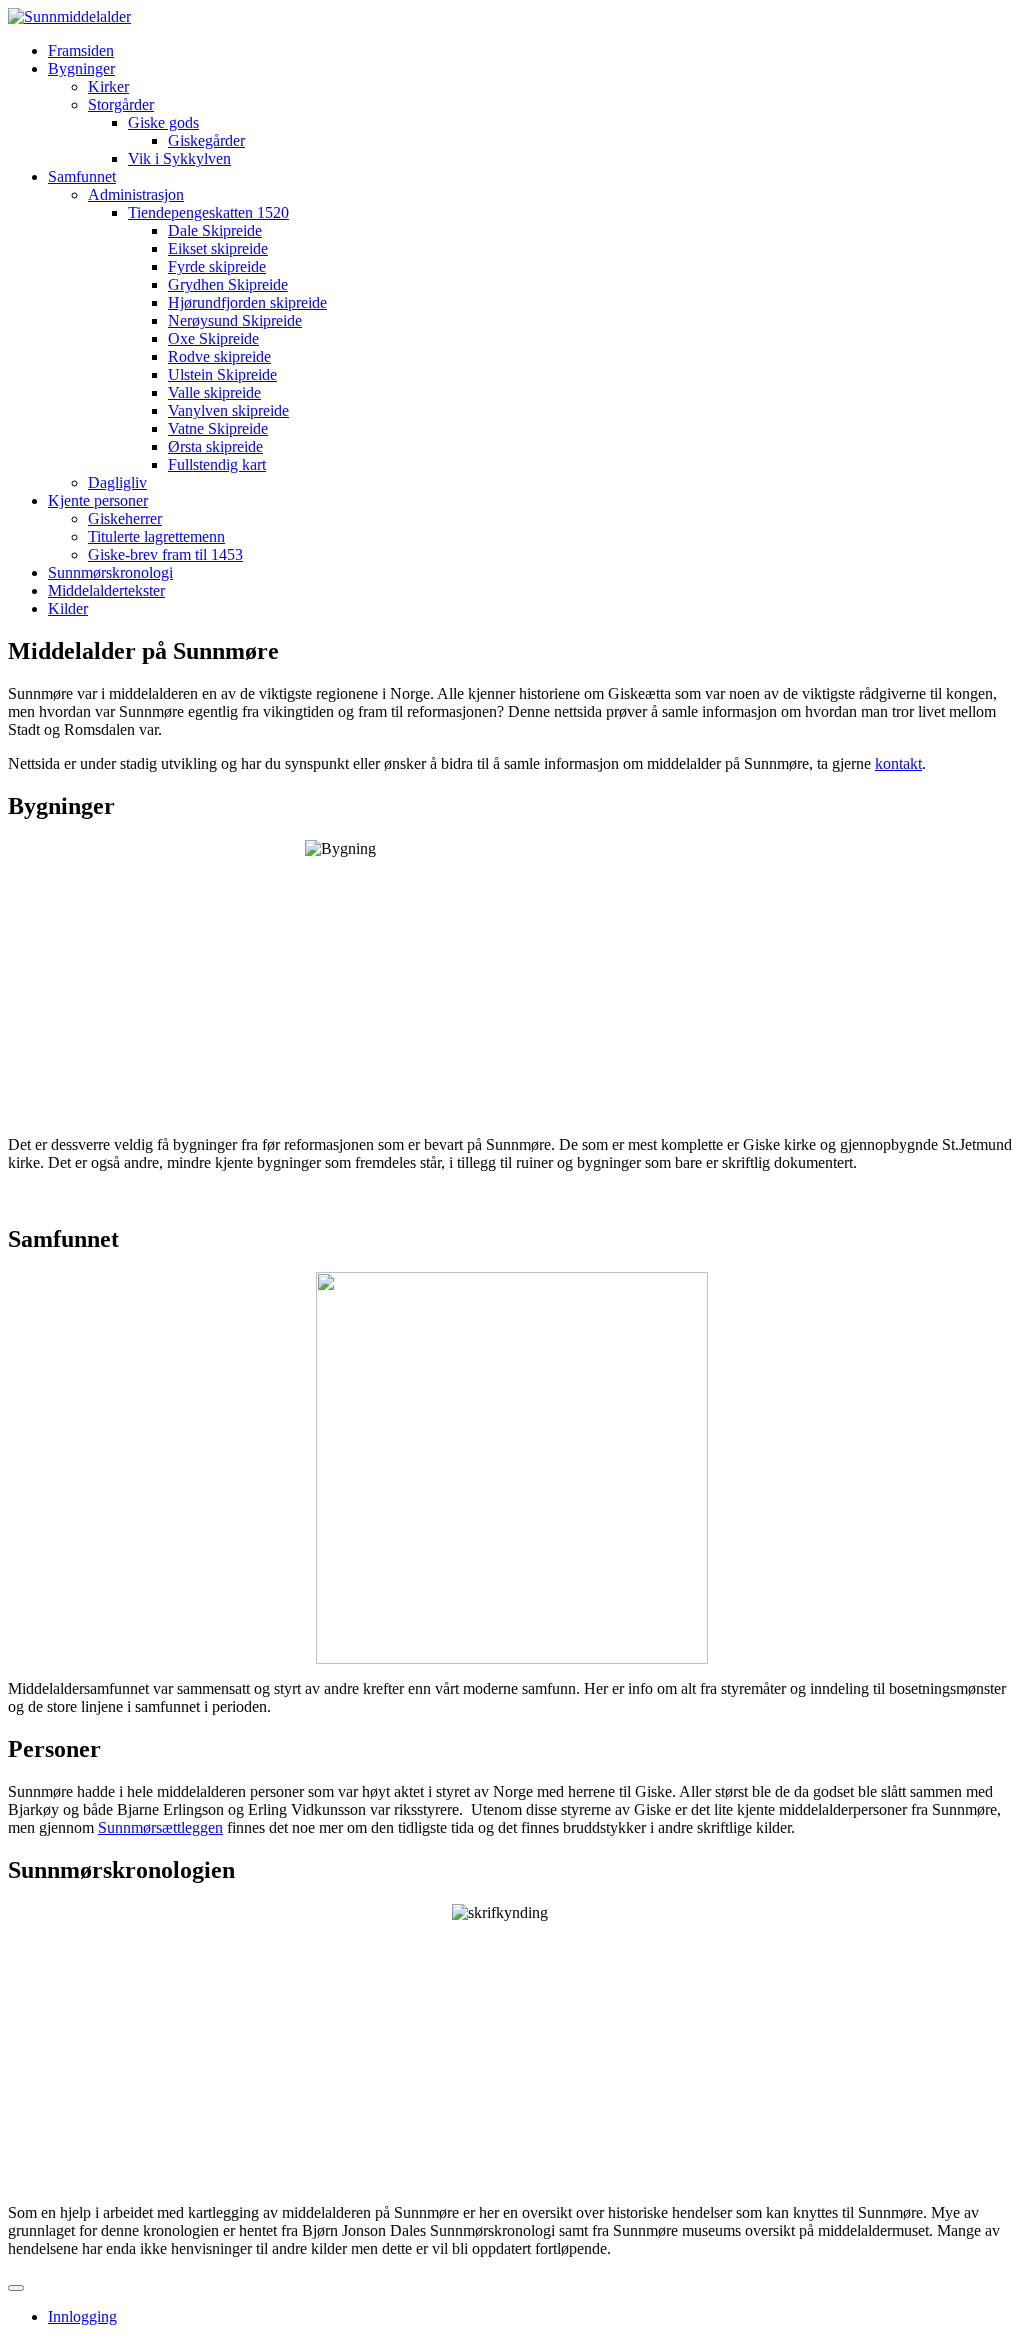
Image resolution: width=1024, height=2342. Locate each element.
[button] (81, 68)
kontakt (898, 763)
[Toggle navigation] (16, 2288)
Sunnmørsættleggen (160, 1827)
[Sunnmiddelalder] (69, 16)
